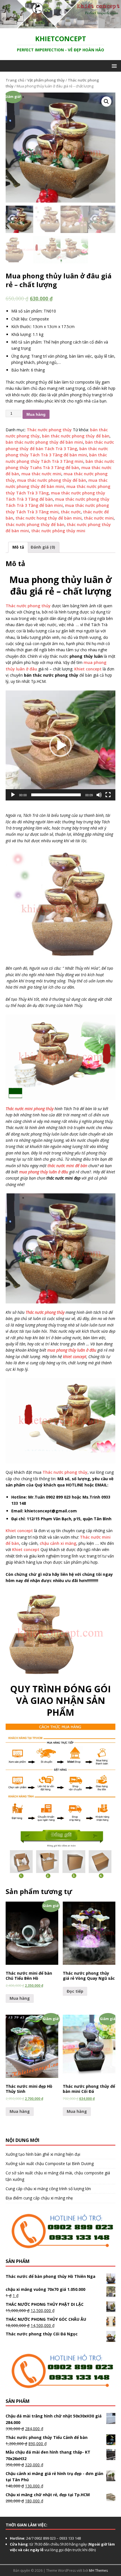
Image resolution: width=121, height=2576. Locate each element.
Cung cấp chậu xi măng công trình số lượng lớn (48, 2189)
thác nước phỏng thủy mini (58, 531)
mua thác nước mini (41, 474)
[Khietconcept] (60, 25)
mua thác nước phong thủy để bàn (52, 480)
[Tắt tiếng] (99, 795)
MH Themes (98, 2570)
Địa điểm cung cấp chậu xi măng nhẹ (39, 2198)
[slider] (56, 795)
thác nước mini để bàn (67, 1166)
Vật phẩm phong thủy (46, 80)
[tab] (18, 547)
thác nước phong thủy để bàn (35, 524)
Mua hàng (36, 414)
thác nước (71, 512)
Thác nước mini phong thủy (30, 1109)
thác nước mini (99, 518)
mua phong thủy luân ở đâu (44, 1172)
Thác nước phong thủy (49, 430)
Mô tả (18, 547)
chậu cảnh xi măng (58, 1543)
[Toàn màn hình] (108, 795)
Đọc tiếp (75, 1991)
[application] (60, 745)
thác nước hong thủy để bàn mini (49, 518)
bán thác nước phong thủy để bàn (76, 436)
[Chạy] (13, 795)
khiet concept (75, 1357)
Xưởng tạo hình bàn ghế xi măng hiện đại (43, 2154)
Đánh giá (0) (43, 547)
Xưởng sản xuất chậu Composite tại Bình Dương (50, 2163)
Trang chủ (15, 80)
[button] (60, 745)
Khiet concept (88, 669)
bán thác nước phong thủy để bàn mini (44, 442)
